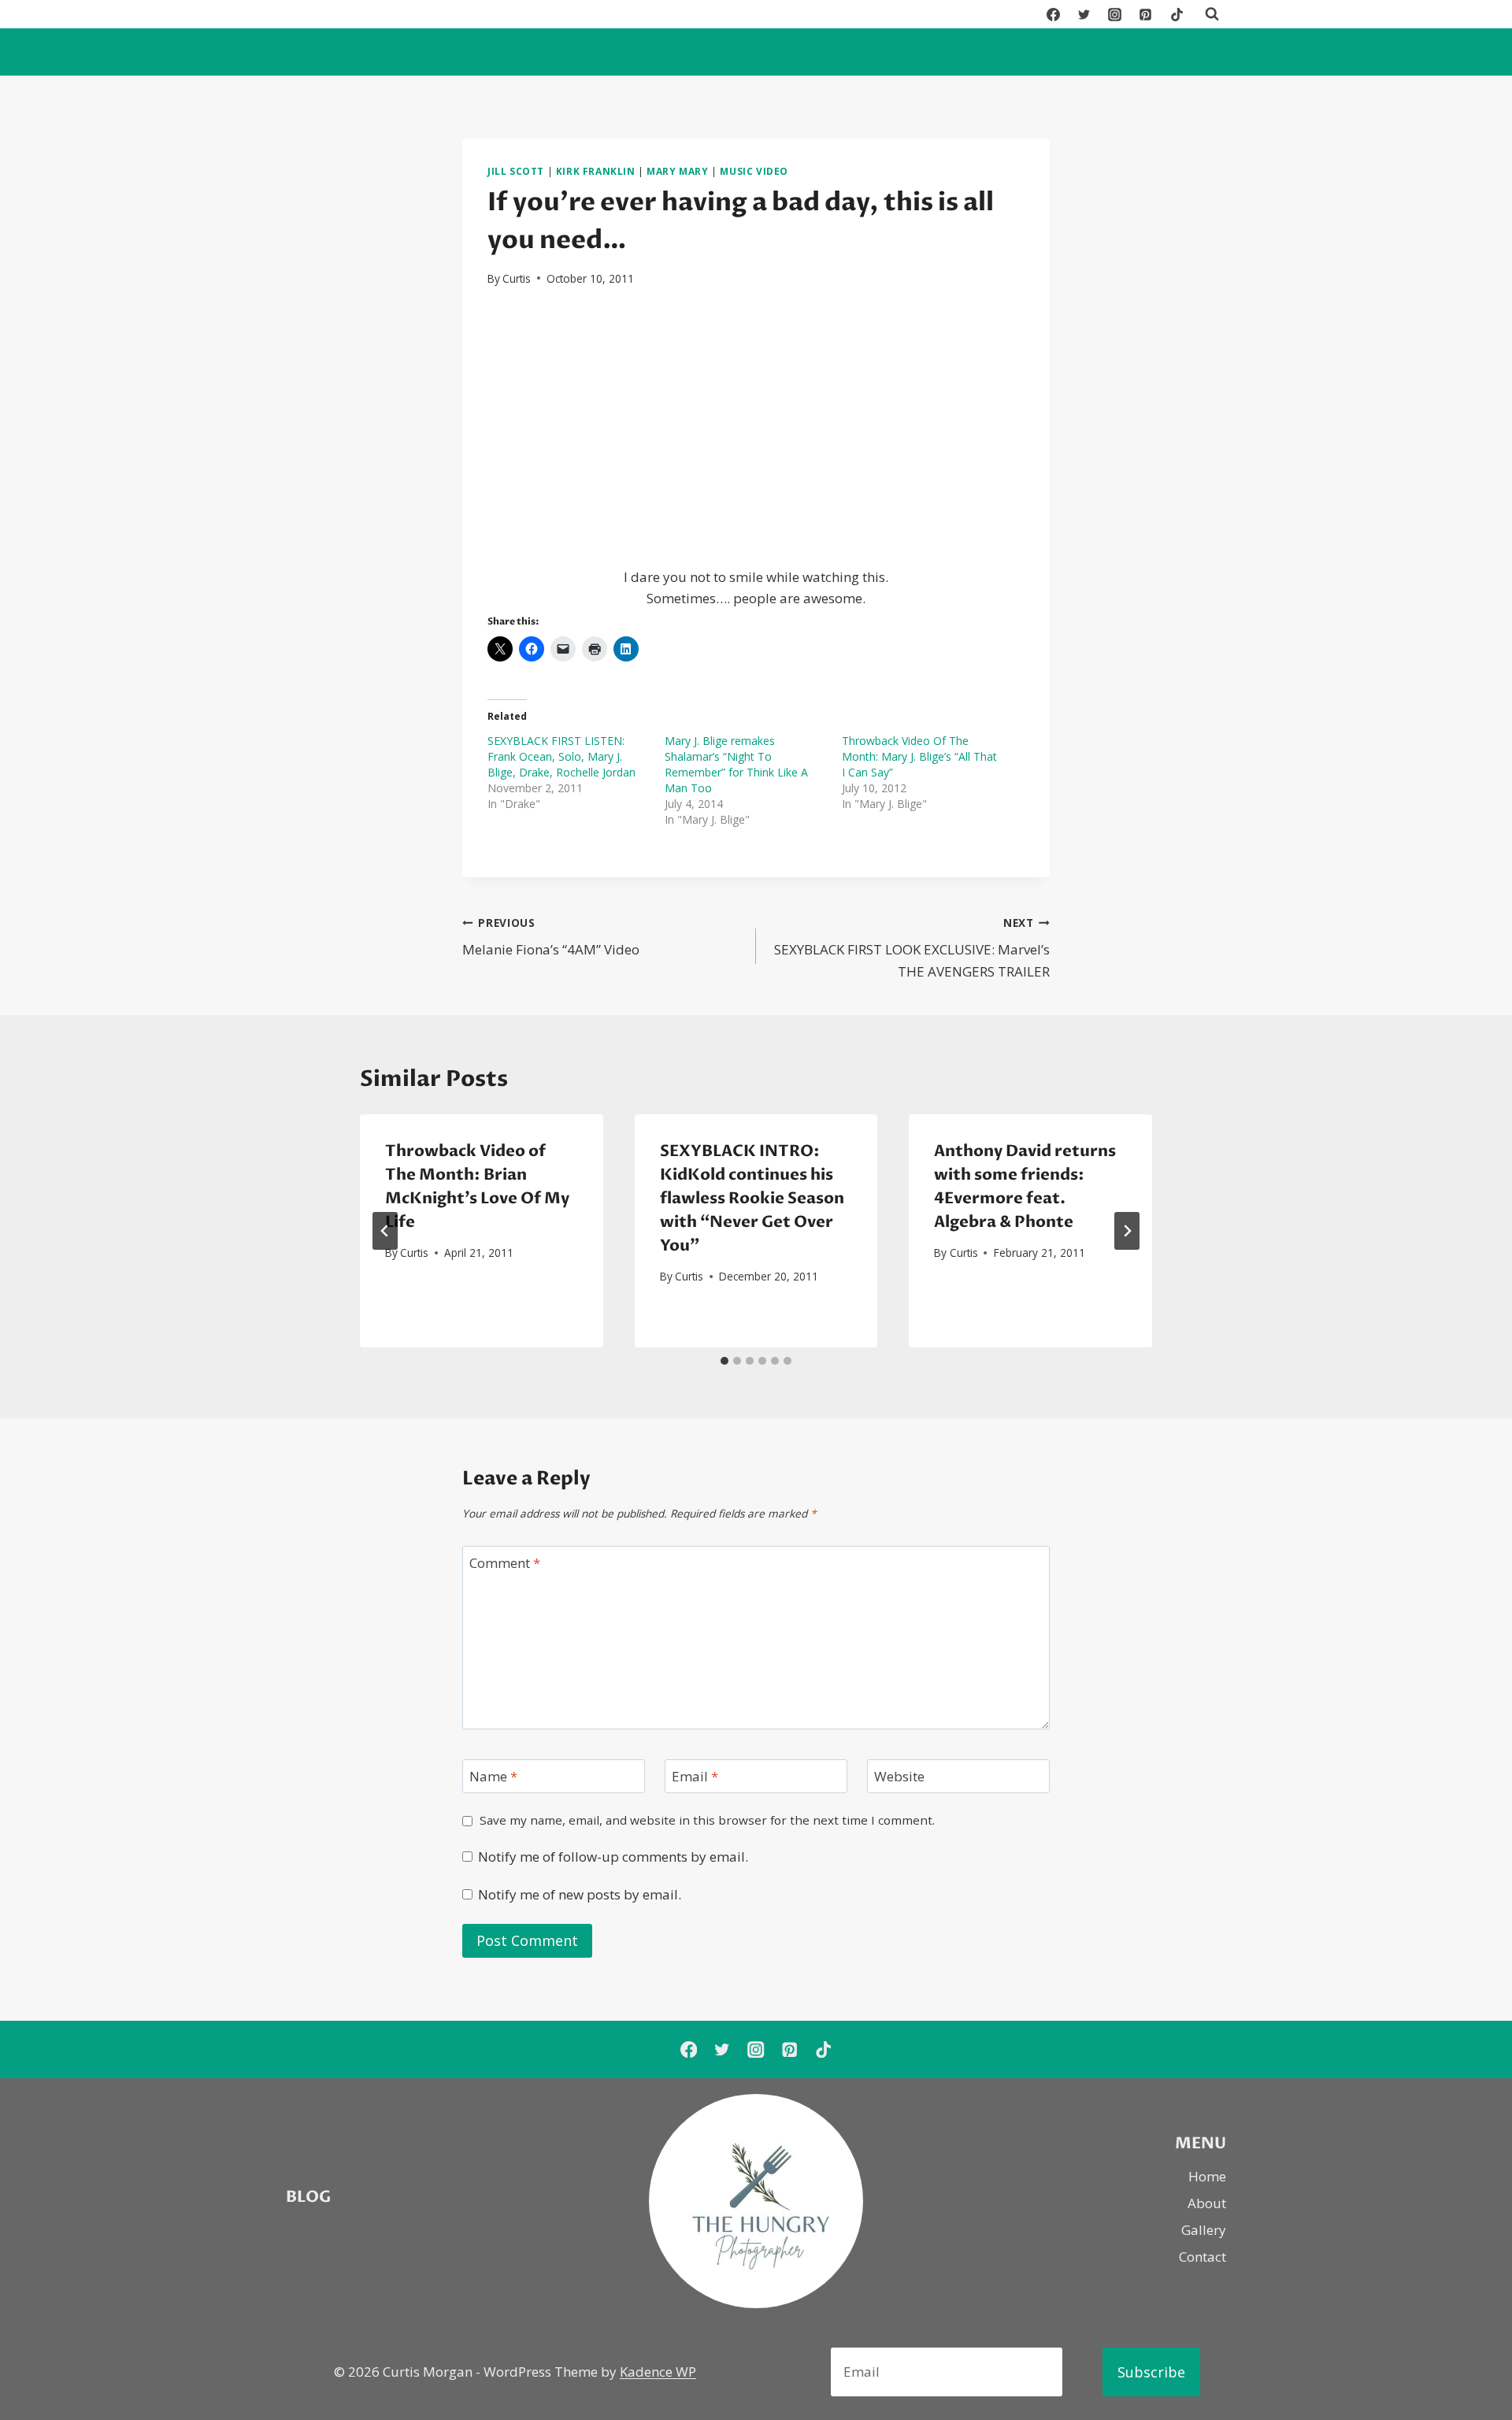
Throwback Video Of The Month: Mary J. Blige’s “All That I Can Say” (919, 756)
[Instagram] (1115, 14)
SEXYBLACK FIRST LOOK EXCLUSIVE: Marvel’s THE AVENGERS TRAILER (912, 948)
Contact (1203, 2257)
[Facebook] (1054, 14)
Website (899, 1777)
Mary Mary (677, 171)
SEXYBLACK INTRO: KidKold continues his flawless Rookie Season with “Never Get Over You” (752, 1198)
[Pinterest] (1146, 14)
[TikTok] (1177, 14)
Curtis (517, 278)
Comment (505, 1563)
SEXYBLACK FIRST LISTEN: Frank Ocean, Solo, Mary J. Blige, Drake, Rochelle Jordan (561, 756)
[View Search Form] (1212, 14)
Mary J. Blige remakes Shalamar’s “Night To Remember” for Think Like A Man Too (736, 764)
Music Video (754, 171)
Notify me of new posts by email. (580, 1895)
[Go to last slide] (385, 1231)
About (1207, 2203)
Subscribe (1151, 2372)
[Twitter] (1084, 14)
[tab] (724, 1361)
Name (493, 1777)
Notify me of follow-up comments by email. (613, 1857)
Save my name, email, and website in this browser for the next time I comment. (707, 1820)
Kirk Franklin (596, 171)
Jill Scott (516, 171)
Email (695, 1777)
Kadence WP (658, 2372)
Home (1207, 2176)
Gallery (1204, 2230)
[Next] (1127, 1231)
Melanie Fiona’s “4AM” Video (551, 937)
